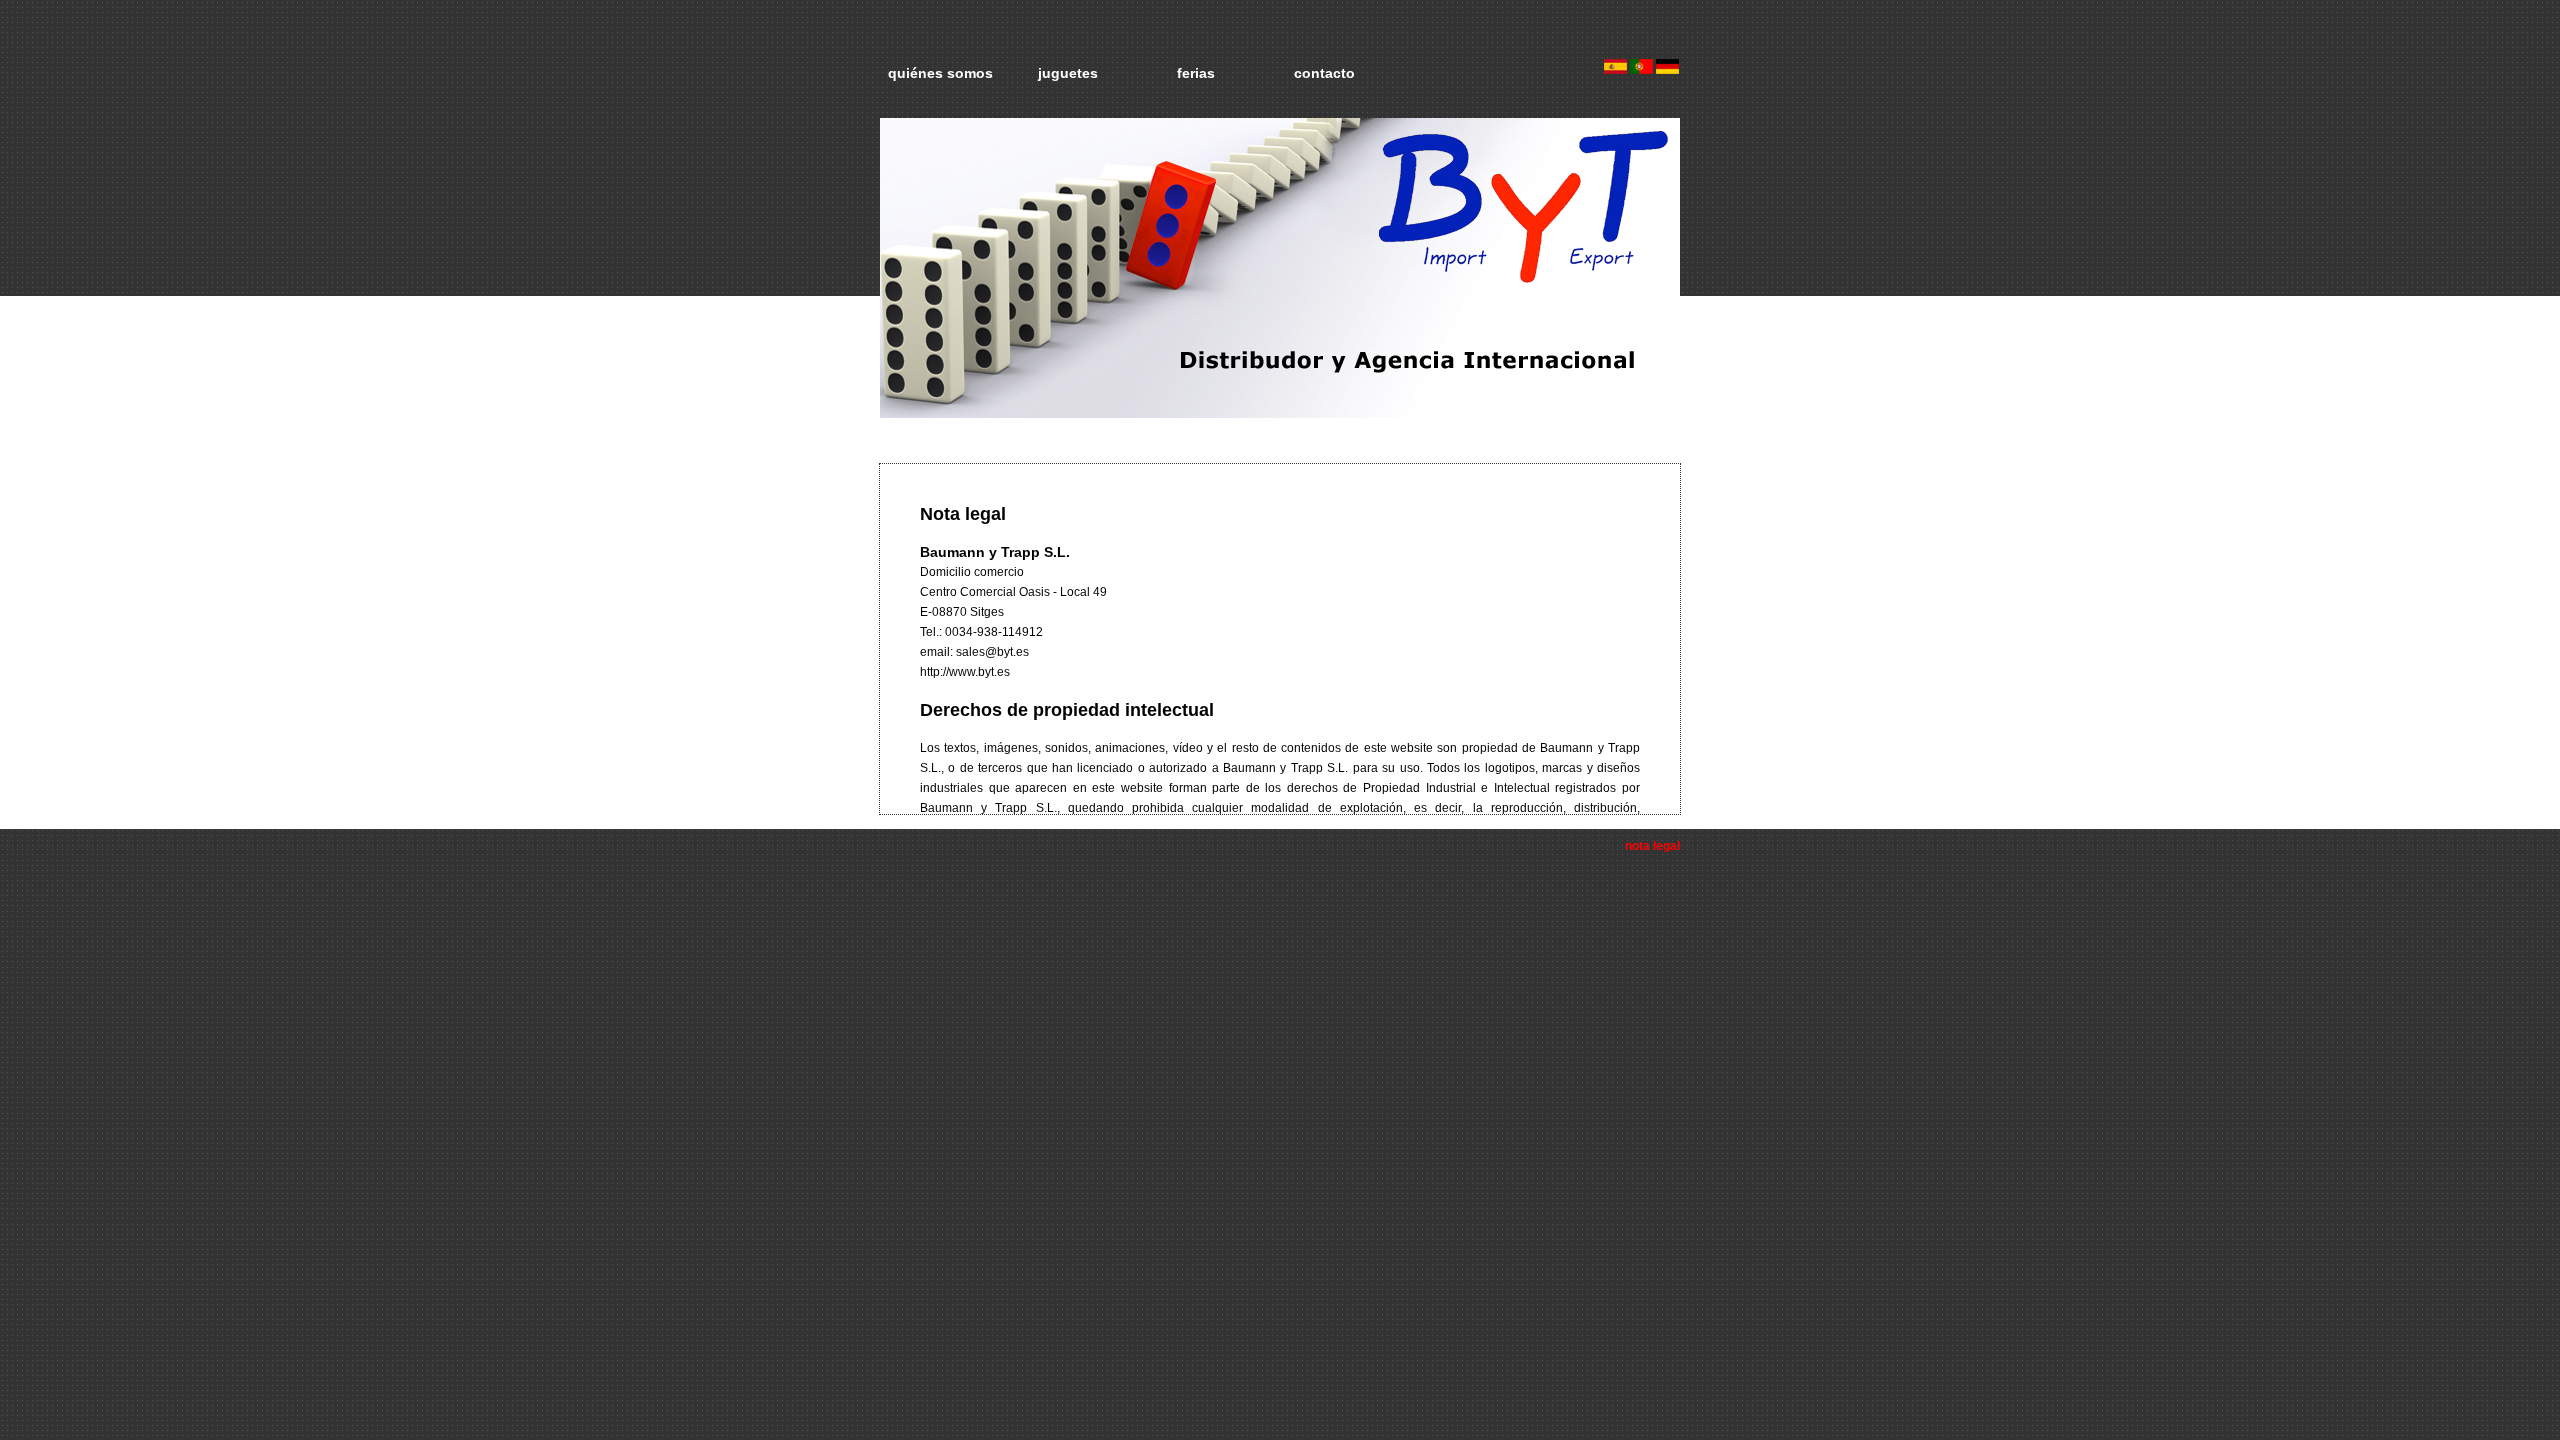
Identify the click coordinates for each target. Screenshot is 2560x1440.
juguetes (1068, 73)
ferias (1196, 73)
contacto (1324, 73)
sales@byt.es (992, 652)
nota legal (1652, 846)
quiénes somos (940, 73)
